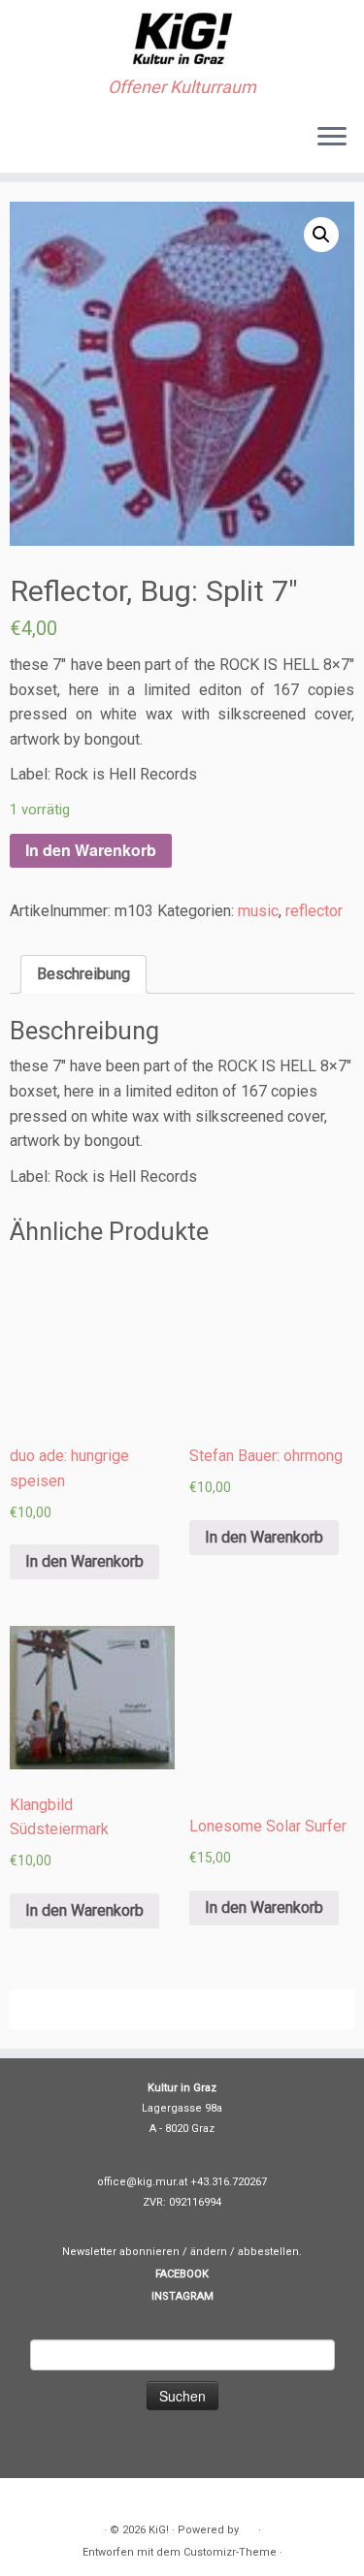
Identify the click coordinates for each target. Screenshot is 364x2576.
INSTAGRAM (182, 2296)
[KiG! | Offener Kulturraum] (182, 39)
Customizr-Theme (230, 2552)
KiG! (159, 2530)
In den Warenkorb (91, 850)
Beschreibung (83, 974)
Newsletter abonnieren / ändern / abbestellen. (182, 2252)
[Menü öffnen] (332, 138)
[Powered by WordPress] (248, 2527)
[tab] (83, 974)
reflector (314, 911)
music (258, 911)
